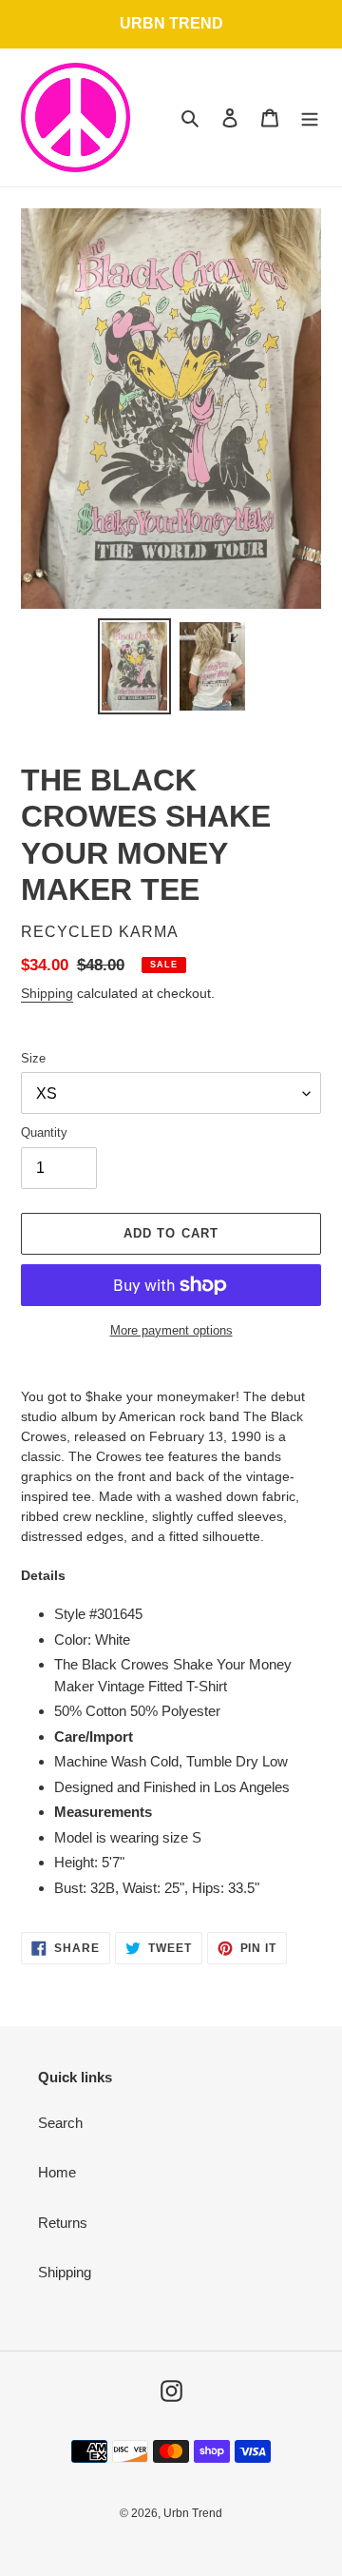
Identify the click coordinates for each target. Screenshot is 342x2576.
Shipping (47, 993)
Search (60, 2123)
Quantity (44, 1132)
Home (57, 2172)
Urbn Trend (193, 2513)
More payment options (171, 1330)
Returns (63, 2223)
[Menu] (310, 117)
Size (33, 1058)
